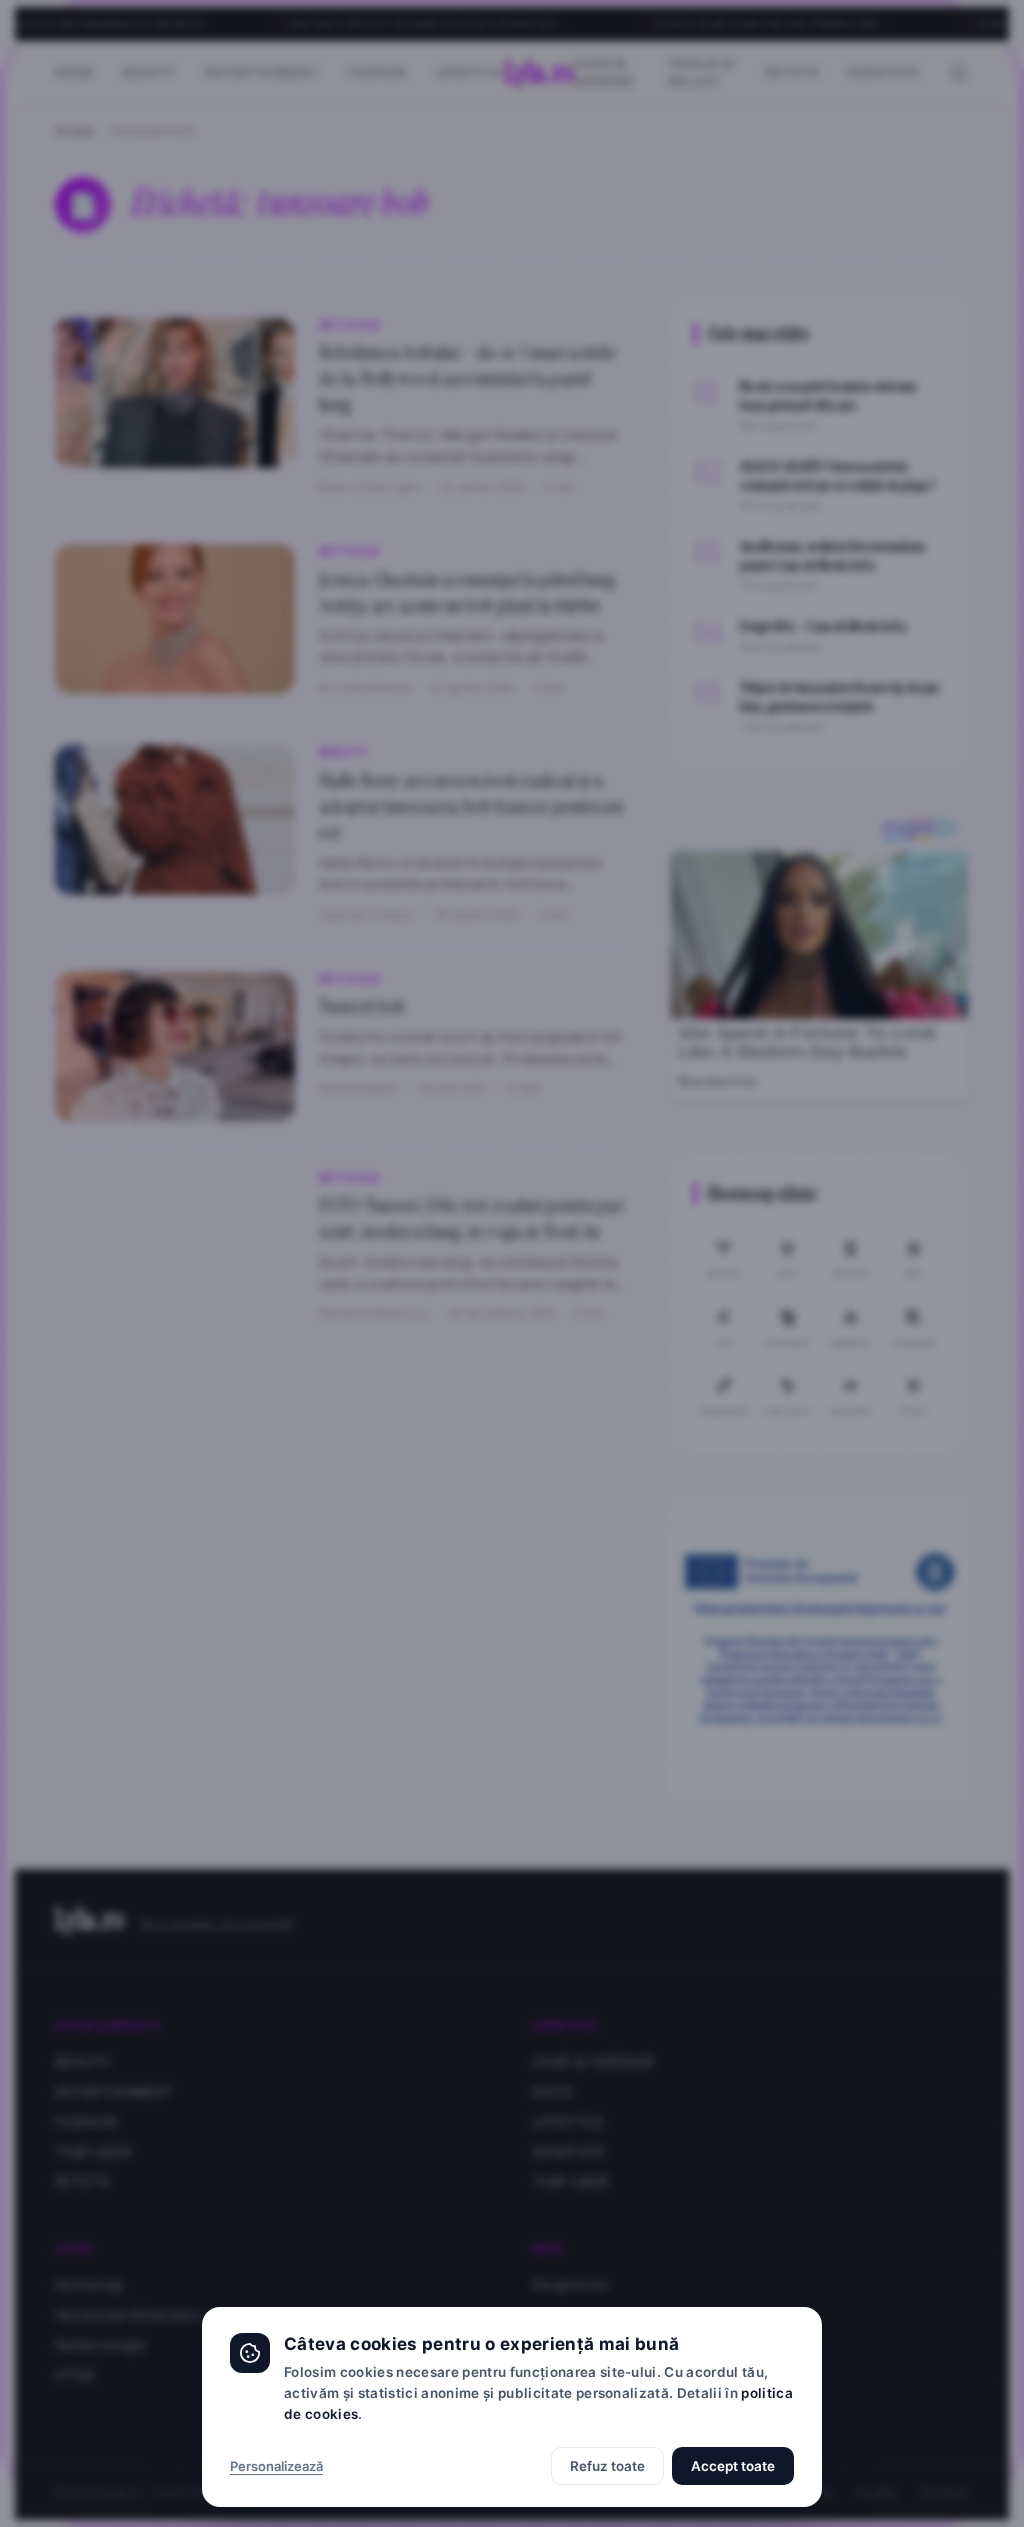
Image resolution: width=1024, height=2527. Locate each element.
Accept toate (733, 2466)
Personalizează (276, 2466)
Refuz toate (607, 2466)
